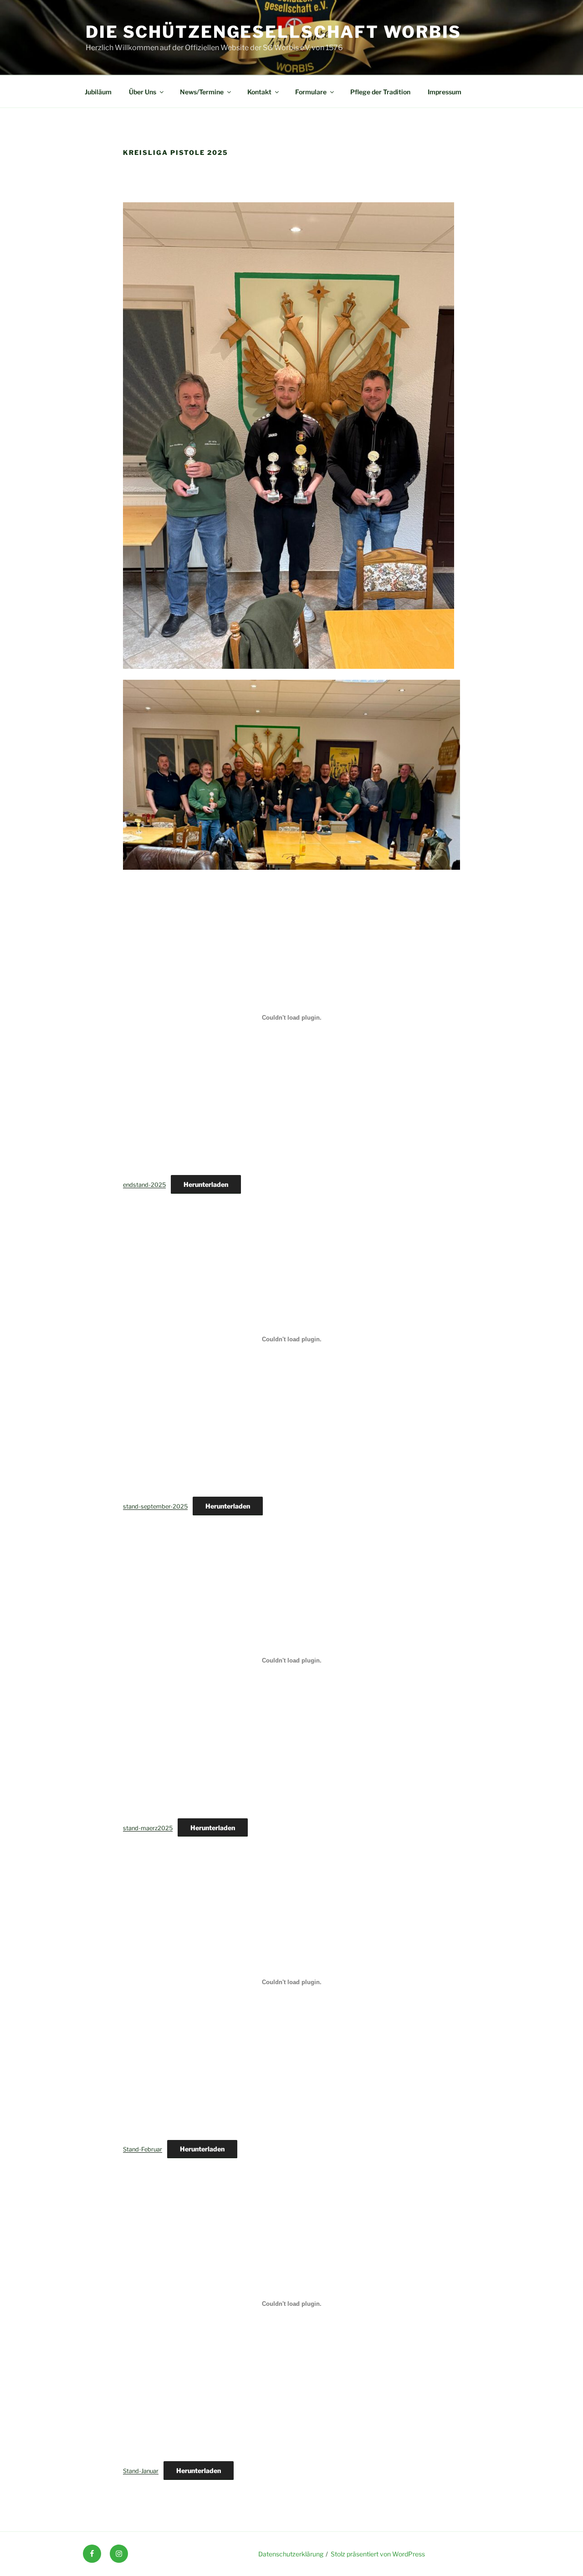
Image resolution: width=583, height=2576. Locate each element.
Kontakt (259, 92)
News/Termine (202, 92)
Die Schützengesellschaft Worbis (274, 32)
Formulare (311, 92)
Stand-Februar (143, 2149)
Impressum (445, 92)
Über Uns (143, 92)
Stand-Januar (141, 2471)
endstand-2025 (144, 1185)
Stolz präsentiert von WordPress (378, 2554)
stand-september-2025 (155, 1506)
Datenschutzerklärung (291, 2554)
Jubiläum (98, 92)
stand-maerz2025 (148, 1828)
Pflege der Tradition (380, 92)
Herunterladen (206, 1184)
